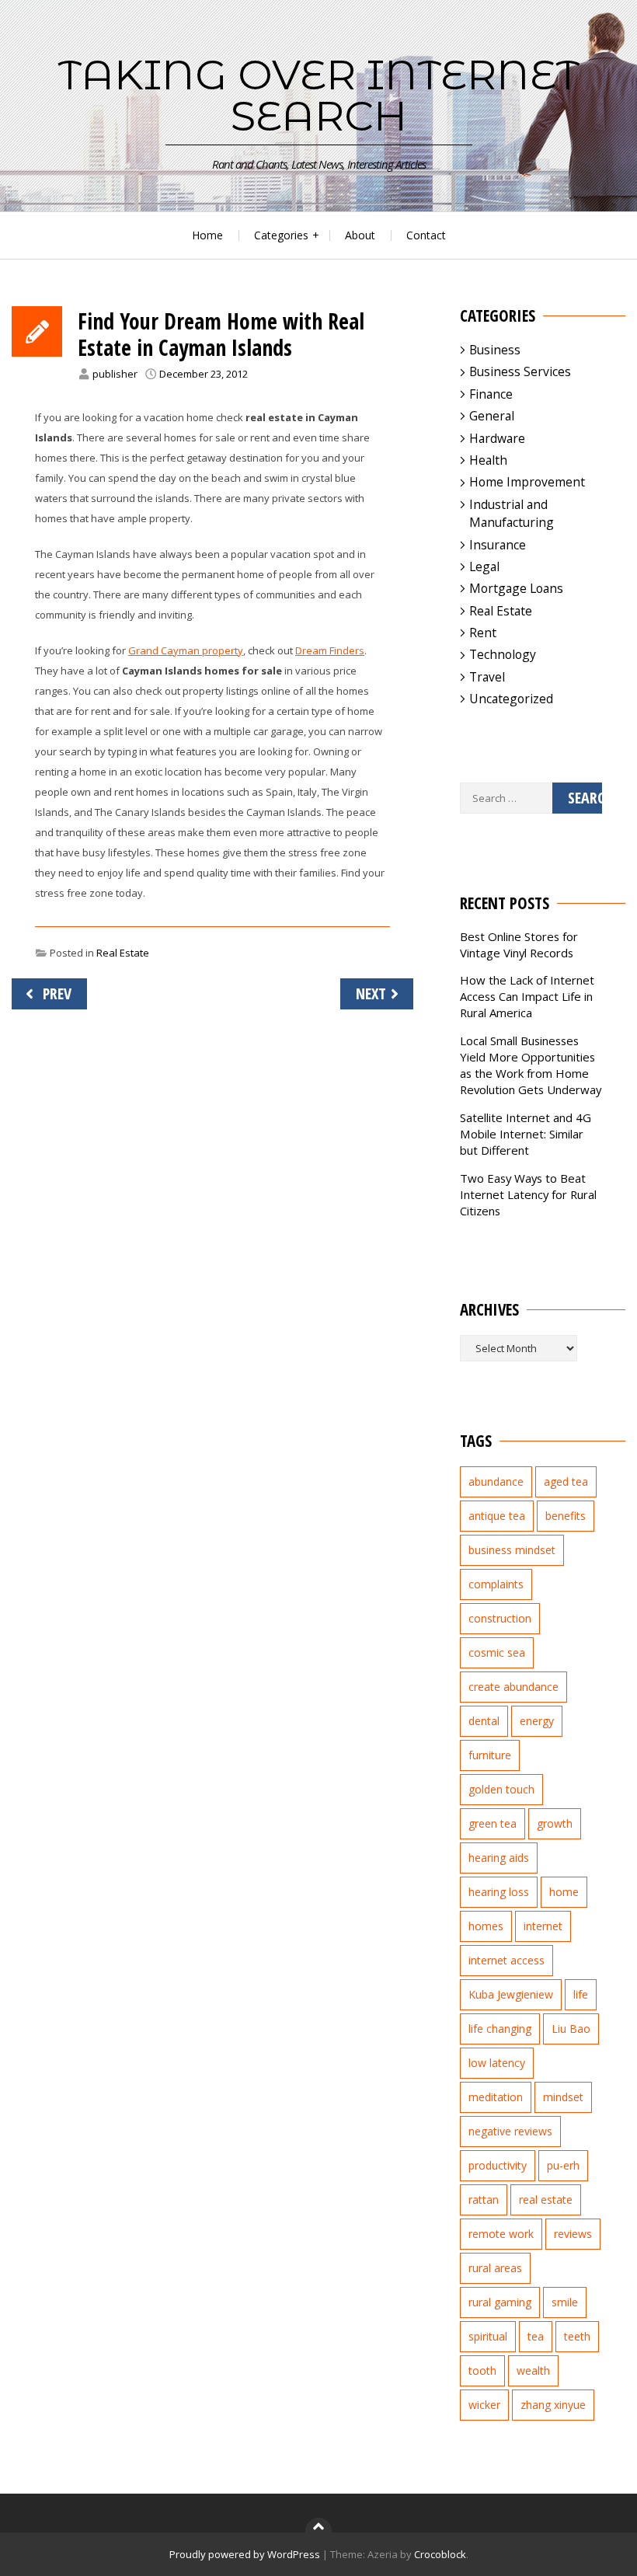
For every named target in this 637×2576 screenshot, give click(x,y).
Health (488, 460)
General (492, 416)
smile (565, 2302)
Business (495, 350)
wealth (533, 2370)
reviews (573, 2234)
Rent (483, 633)
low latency (497, 2063)
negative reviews (510, 2131)
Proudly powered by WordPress (245, 2554)
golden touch (501, 1789)
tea (536, 2336)
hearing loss (499, 1892)
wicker (484, 2405)
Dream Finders (330, 650)
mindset (563, 2097)
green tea (493, 1823)
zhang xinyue (553, 2405)
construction (500, 1618)
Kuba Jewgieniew (511, 1994)
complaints (496, 1584)
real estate (546, 2200)
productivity (498, 2165)
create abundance (513, 1687)
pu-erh (563, 2165)
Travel (487, 677)
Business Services (520, 371)
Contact (426, 235)
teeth (577, 2336)
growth (555, 1823)
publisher (115, 374)
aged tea (566, 1481)
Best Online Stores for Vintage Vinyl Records (519, 945)
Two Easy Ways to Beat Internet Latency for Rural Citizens (528, 1194)
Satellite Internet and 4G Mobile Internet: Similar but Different (526, 1134)
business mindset (512, 1550)
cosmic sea (497, 1652)
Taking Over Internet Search (319, 95)
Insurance (498, 545)
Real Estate (123, 953)
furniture (490, 1755)
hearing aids (499, 1858)
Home (207, 235)
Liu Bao (571, 2029)
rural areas (495, 2268)
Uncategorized (511, 699)
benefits (566, 1516)
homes (486, 1926)
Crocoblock (440, 2554)
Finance (491, 394)
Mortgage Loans (516, 588)
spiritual (488, 2336)
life (581, 1994)
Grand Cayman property (186, 650)
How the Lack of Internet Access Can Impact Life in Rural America (527, 996)
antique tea (497, 1516)
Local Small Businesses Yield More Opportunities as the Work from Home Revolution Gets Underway (531, 1065)
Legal (484, 566)
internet (543, 1926)
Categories (281, 235)
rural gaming (500, 2302)
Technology (503, 654)
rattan (484, 2200)
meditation (496, 2097)
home (564, 1892)
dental (484, 1721)
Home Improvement (527, 482)
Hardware (497, 438)
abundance (496, 1481)
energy (537, 1721)
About (360, 235)
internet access (506, 1960)
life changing (500, 2029)
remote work (501, 2234)
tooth (482, 2370)
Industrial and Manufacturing (512, 513)
